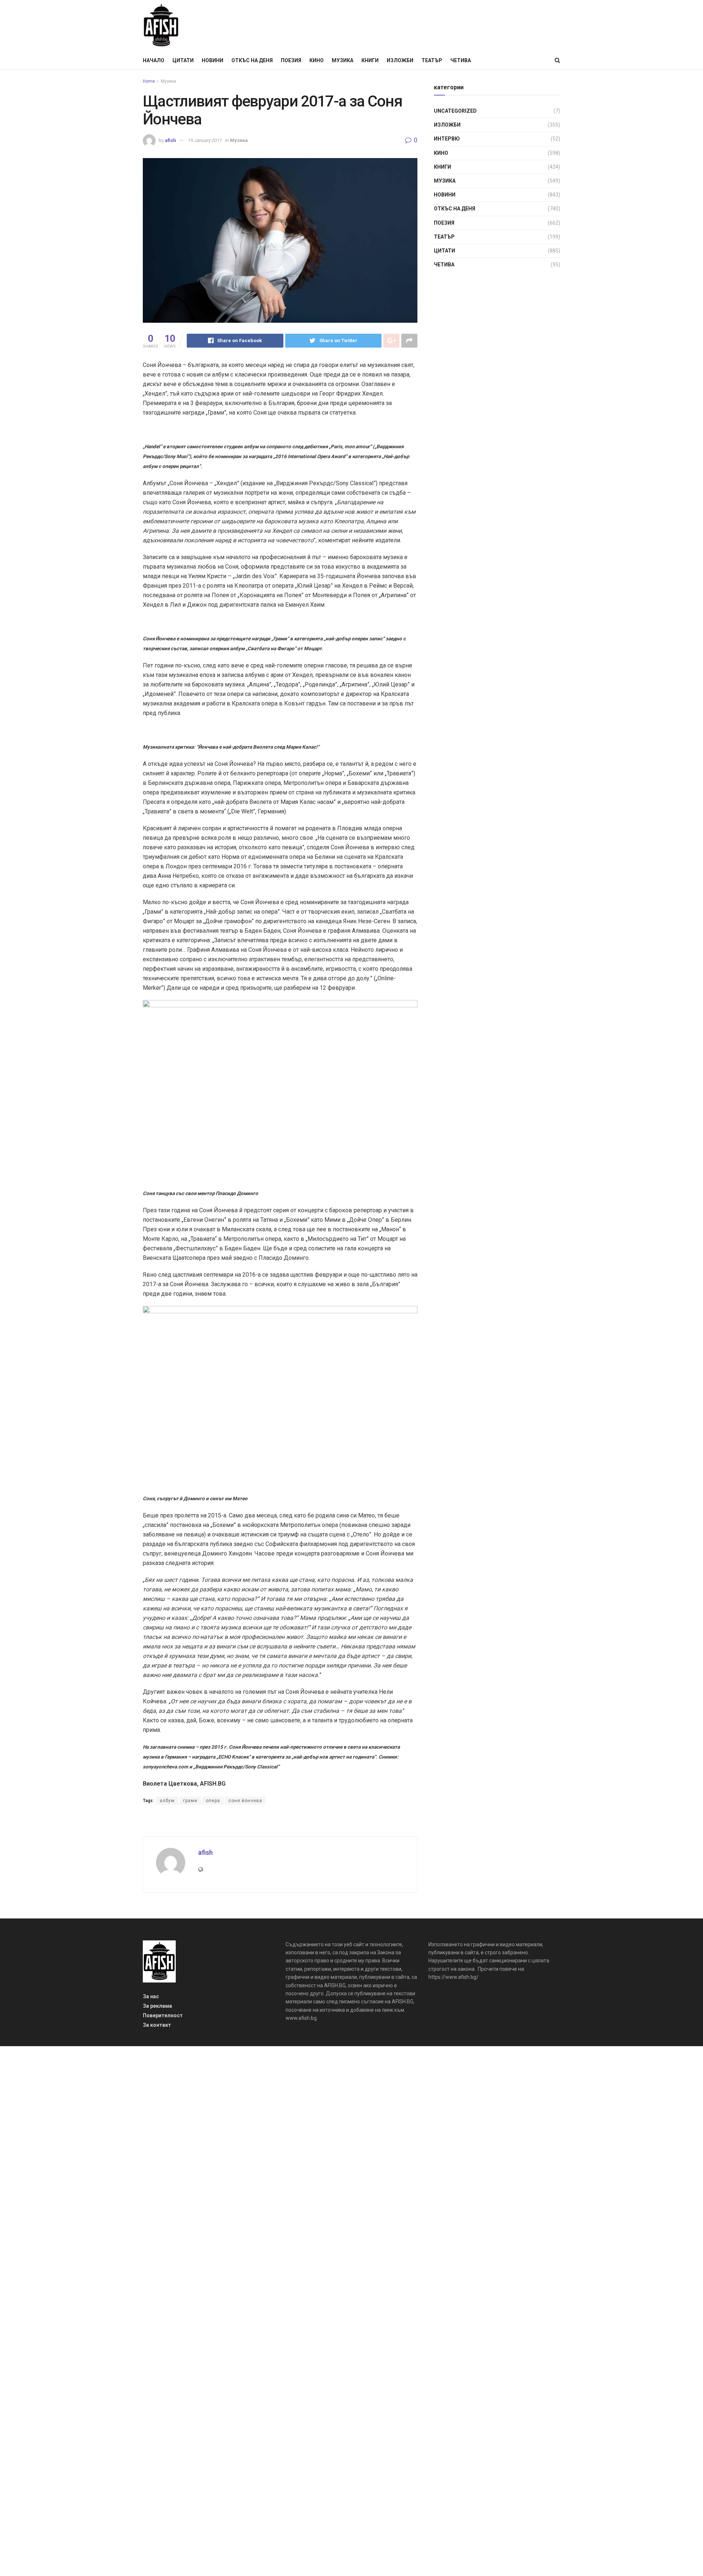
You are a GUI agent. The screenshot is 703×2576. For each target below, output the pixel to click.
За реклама (157, 2006)
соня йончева (245, 1801)
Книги (370, 60)
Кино (317, 60)
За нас (151, 1996)
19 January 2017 (205, 140)
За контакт (157, 2025)
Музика (343, 60)
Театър (432, 60)
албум (167, 1801)
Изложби (400, 60)
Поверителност (163, 2015)
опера (213, 1801)
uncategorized (455, 111)
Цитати (183, 60)
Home (149, 81)
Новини (213, 60)
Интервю (447, 139)
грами (190, 1801)
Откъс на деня (252, 60)
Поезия (291, 60)
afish (170, 140)
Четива (461, 60)
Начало (154, 60)
